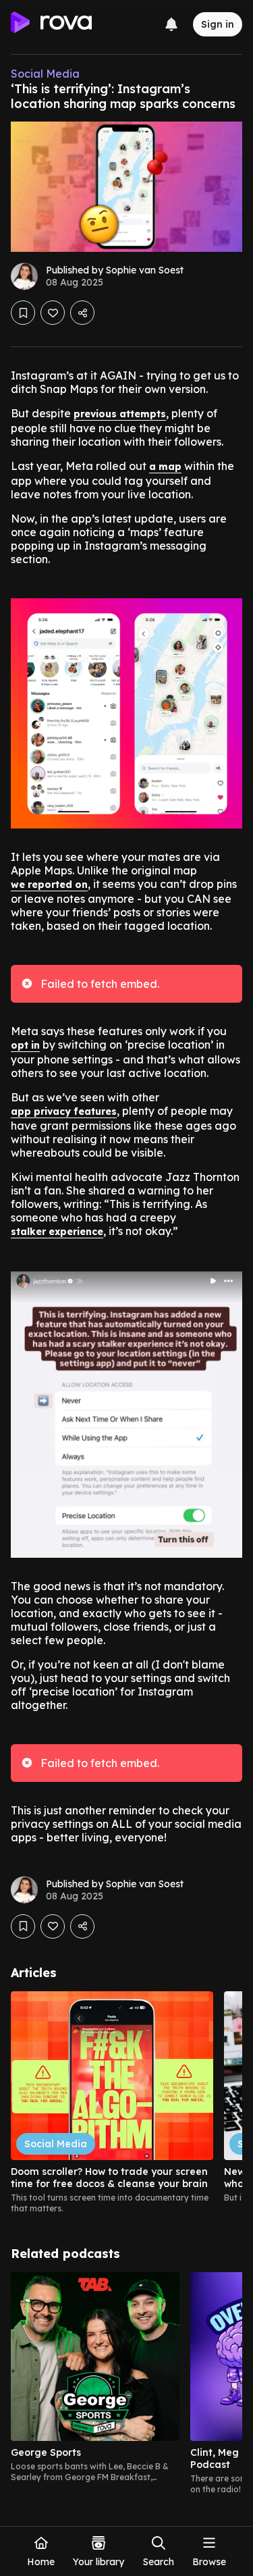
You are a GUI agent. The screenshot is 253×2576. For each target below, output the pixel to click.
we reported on (49, 885)
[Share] (82, 313)
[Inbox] (171, 24)
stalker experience (57, 1232)
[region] (126, 2103)
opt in (25, 1045)
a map (165, 467)
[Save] (23, 313)
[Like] (53, 313)
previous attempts (120, 414)
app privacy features (64, 1111)
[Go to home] (51, 24)
